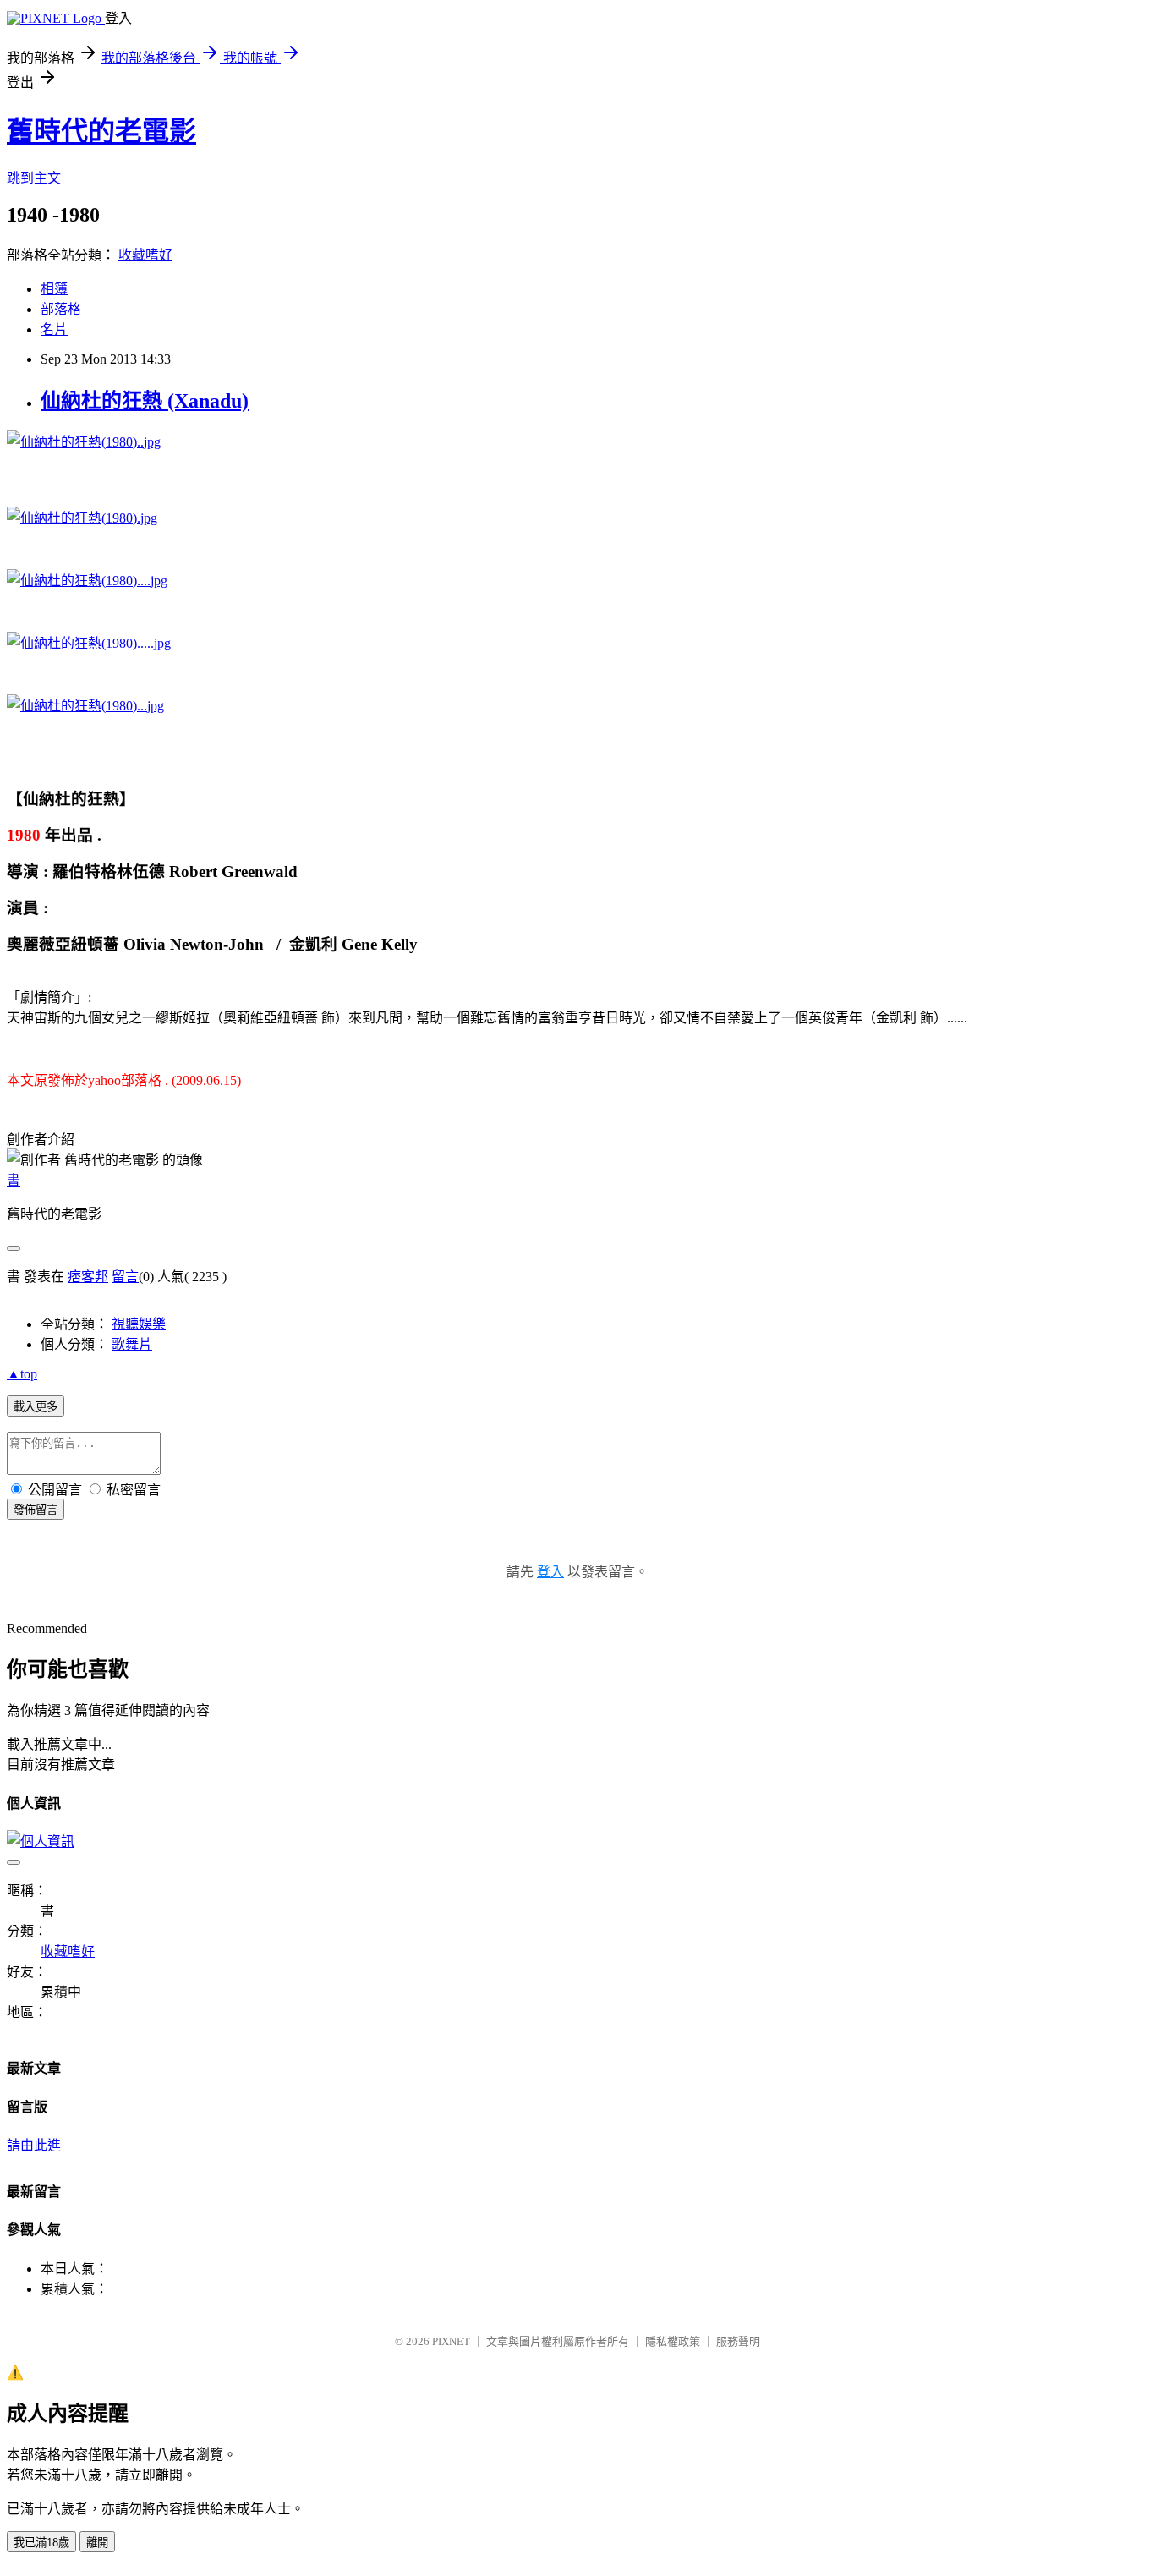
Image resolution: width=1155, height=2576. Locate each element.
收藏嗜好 (145, 255)
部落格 (61, 309)
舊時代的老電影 (101, 131)
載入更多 (36, 1407)
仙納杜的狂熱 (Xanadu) (145, 401)
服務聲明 (738, 2341)
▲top (22, 1374)
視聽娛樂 (139, 1324)
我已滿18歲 (41, 2543)
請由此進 (34, 2145)
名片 (54, 329)
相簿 (54, 289)
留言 (125, 1277)
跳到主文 (34, 178)
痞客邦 (88, 1277)
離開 (97, 2543)
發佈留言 (36, 1510)
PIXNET (451, 2341)
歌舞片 (132, 1344)
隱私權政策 (673, 2341)
